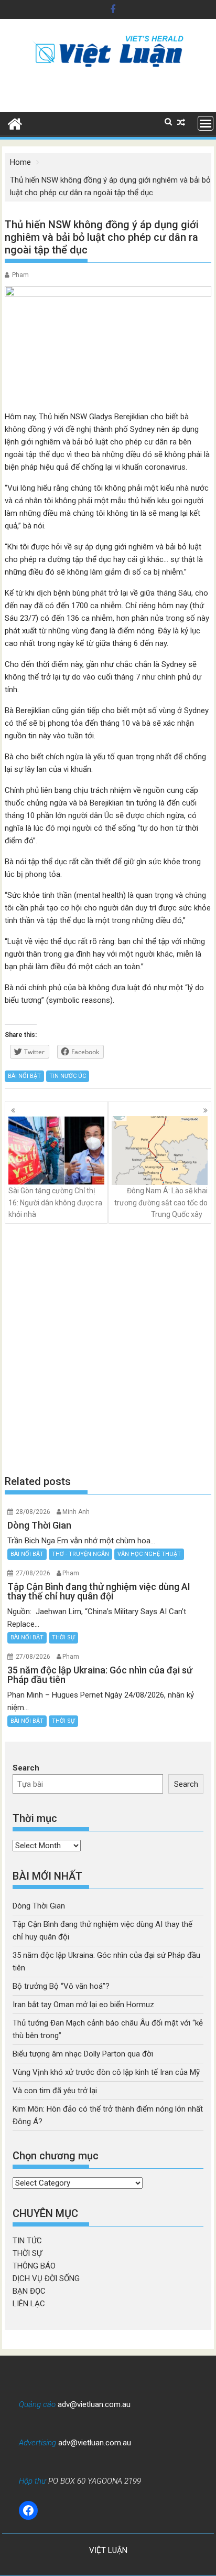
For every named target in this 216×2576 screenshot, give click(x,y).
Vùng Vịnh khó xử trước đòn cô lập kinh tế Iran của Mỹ (106, 2072)
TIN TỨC (27, 2241)
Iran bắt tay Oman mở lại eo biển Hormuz (83, 2005)
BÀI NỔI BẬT (24, 1076)
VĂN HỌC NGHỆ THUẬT (149, 1554)
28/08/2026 (33, 1512)
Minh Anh (76, 1512)
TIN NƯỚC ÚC (68, 1076)
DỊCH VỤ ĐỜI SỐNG (46, 2278)
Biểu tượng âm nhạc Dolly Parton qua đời (83, 2054)
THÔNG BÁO (34, 2266)
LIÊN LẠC (29, 2304)
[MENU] (206, 123)
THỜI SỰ (63, 1637)
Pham (20, 275)
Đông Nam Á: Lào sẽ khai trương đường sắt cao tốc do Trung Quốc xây (161, 1202)
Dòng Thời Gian (39, 1906)
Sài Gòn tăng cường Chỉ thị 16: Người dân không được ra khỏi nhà (55, 1202)
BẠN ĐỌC (29, 2291)
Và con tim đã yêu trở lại (55, 2091)
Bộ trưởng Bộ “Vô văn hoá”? (61, 1986)
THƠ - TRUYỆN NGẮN (80, 1554)
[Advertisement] (108, 1349)
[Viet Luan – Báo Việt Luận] (15, 123)
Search (26, 1768)
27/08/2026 (33, 1573)
